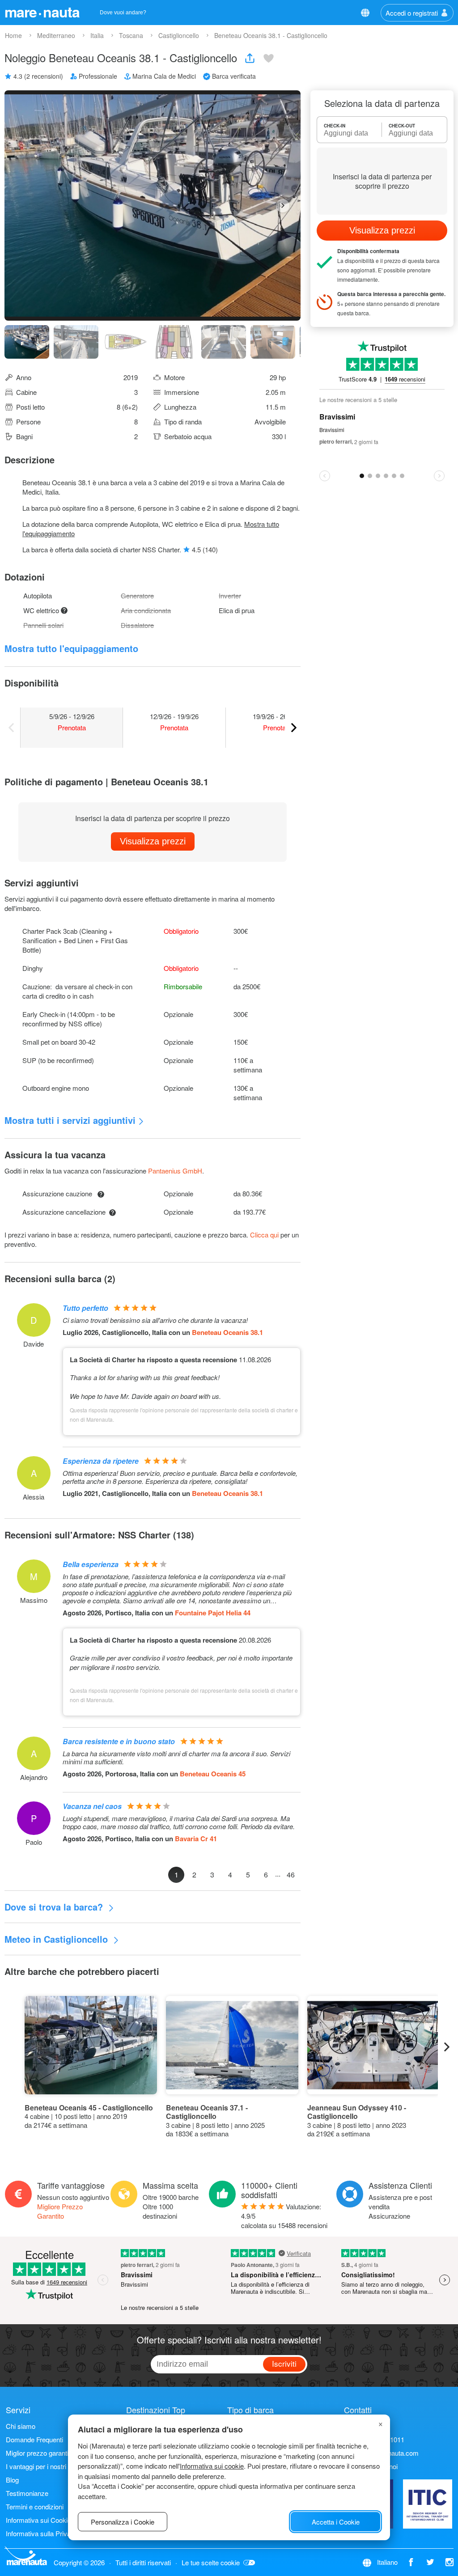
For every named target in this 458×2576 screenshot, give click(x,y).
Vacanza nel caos (92, 1806)
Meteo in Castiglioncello (57, 1939)
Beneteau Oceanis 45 (213, 1774)
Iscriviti (284, 2363)
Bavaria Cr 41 (196, 1839)
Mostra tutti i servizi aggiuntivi (70, 1120)
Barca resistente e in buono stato (119, 1741)
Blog (12, 2480)
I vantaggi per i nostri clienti (45, 2466)
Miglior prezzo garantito (40, 2453)
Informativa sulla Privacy (42, 2533)
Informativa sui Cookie (38, 2520)
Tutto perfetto (85, 1308)
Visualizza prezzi (153, 841)
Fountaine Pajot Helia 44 (213, 1613)
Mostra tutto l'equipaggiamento (71, 648)
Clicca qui (264, 1235)
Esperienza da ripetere (101, 1461)
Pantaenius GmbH (175, 1171)
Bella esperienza (91, 1564)
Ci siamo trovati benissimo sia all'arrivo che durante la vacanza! (155, 1320)
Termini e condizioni (35, 2506)
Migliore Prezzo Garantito (60, 2211)
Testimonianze (27, 2493)
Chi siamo (21, 2426)
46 (291, 1875)
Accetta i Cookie (336, 2522)
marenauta (42, 12)
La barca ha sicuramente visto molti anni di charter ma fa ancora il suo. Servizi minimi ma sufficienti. (176, 1758)
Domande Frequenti (34, 2439)
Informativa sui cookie (212, 2466)
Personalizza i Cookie (123, 2522)
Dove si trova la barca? (55, 1907)
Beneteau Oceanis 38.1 (227, 1332)
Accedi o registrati (412, 13)
